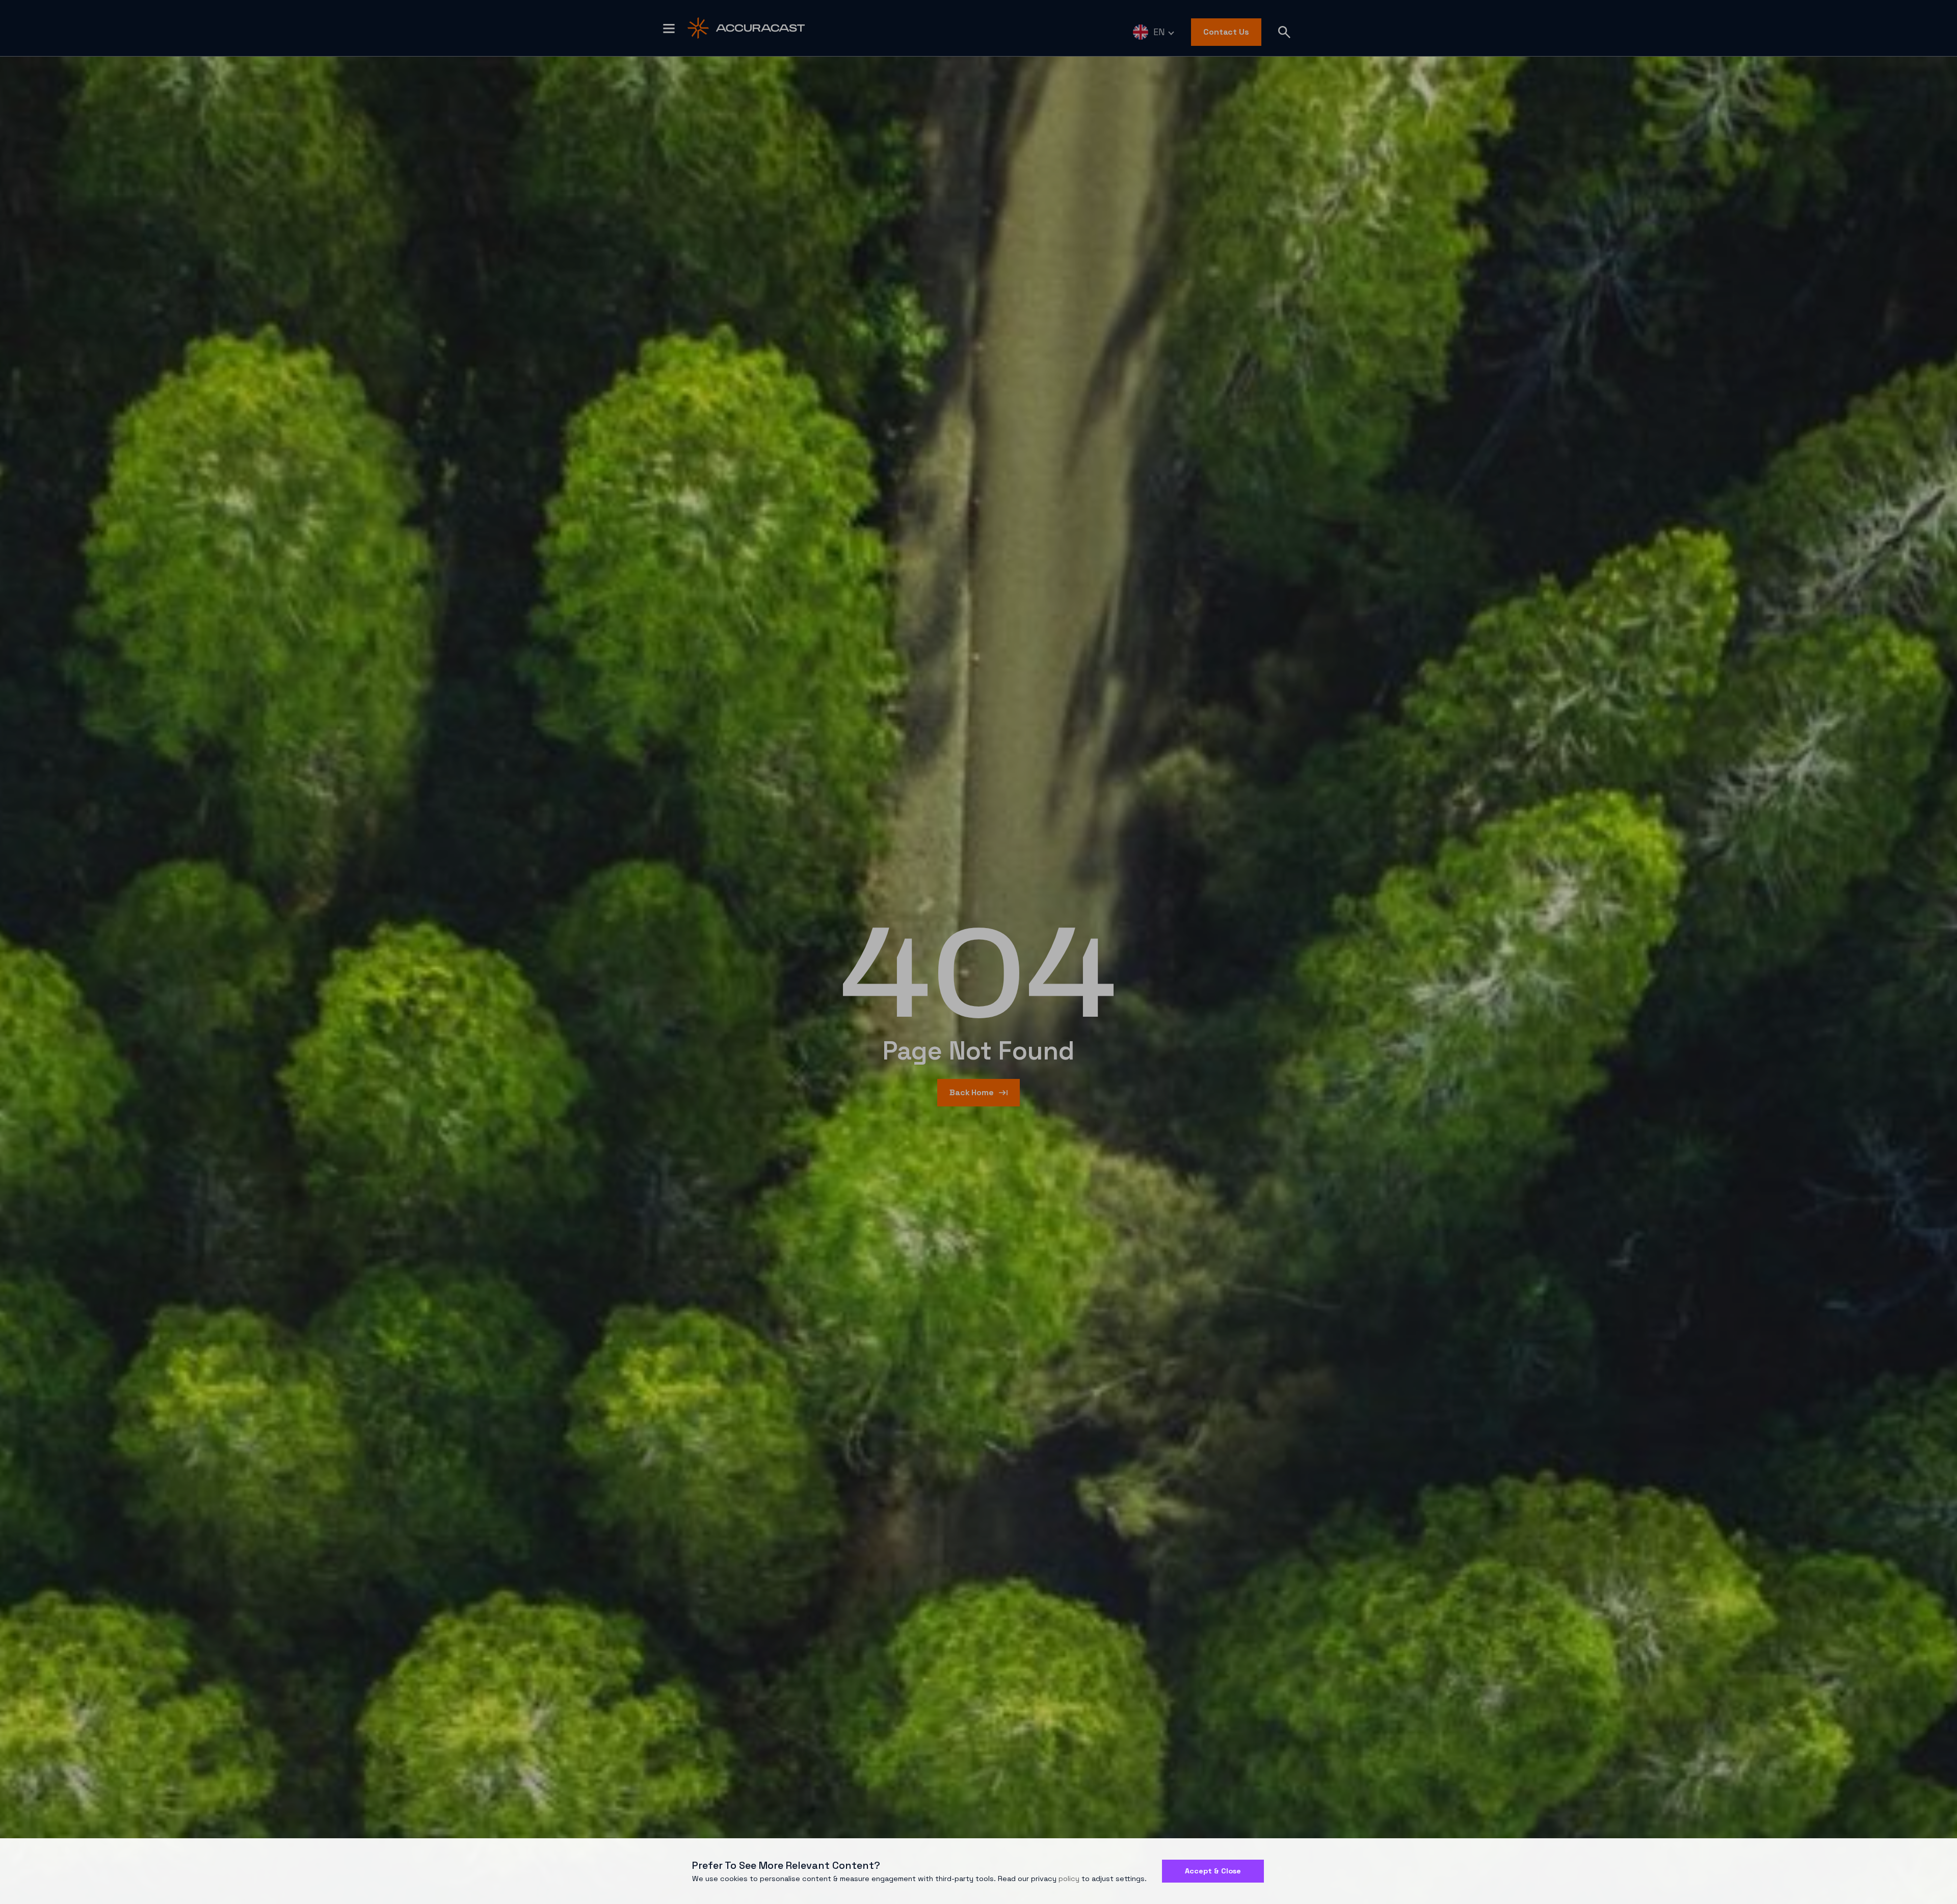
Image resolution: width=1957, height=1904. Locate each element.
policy (1069, 1879)
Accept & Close (1213, 1871)
